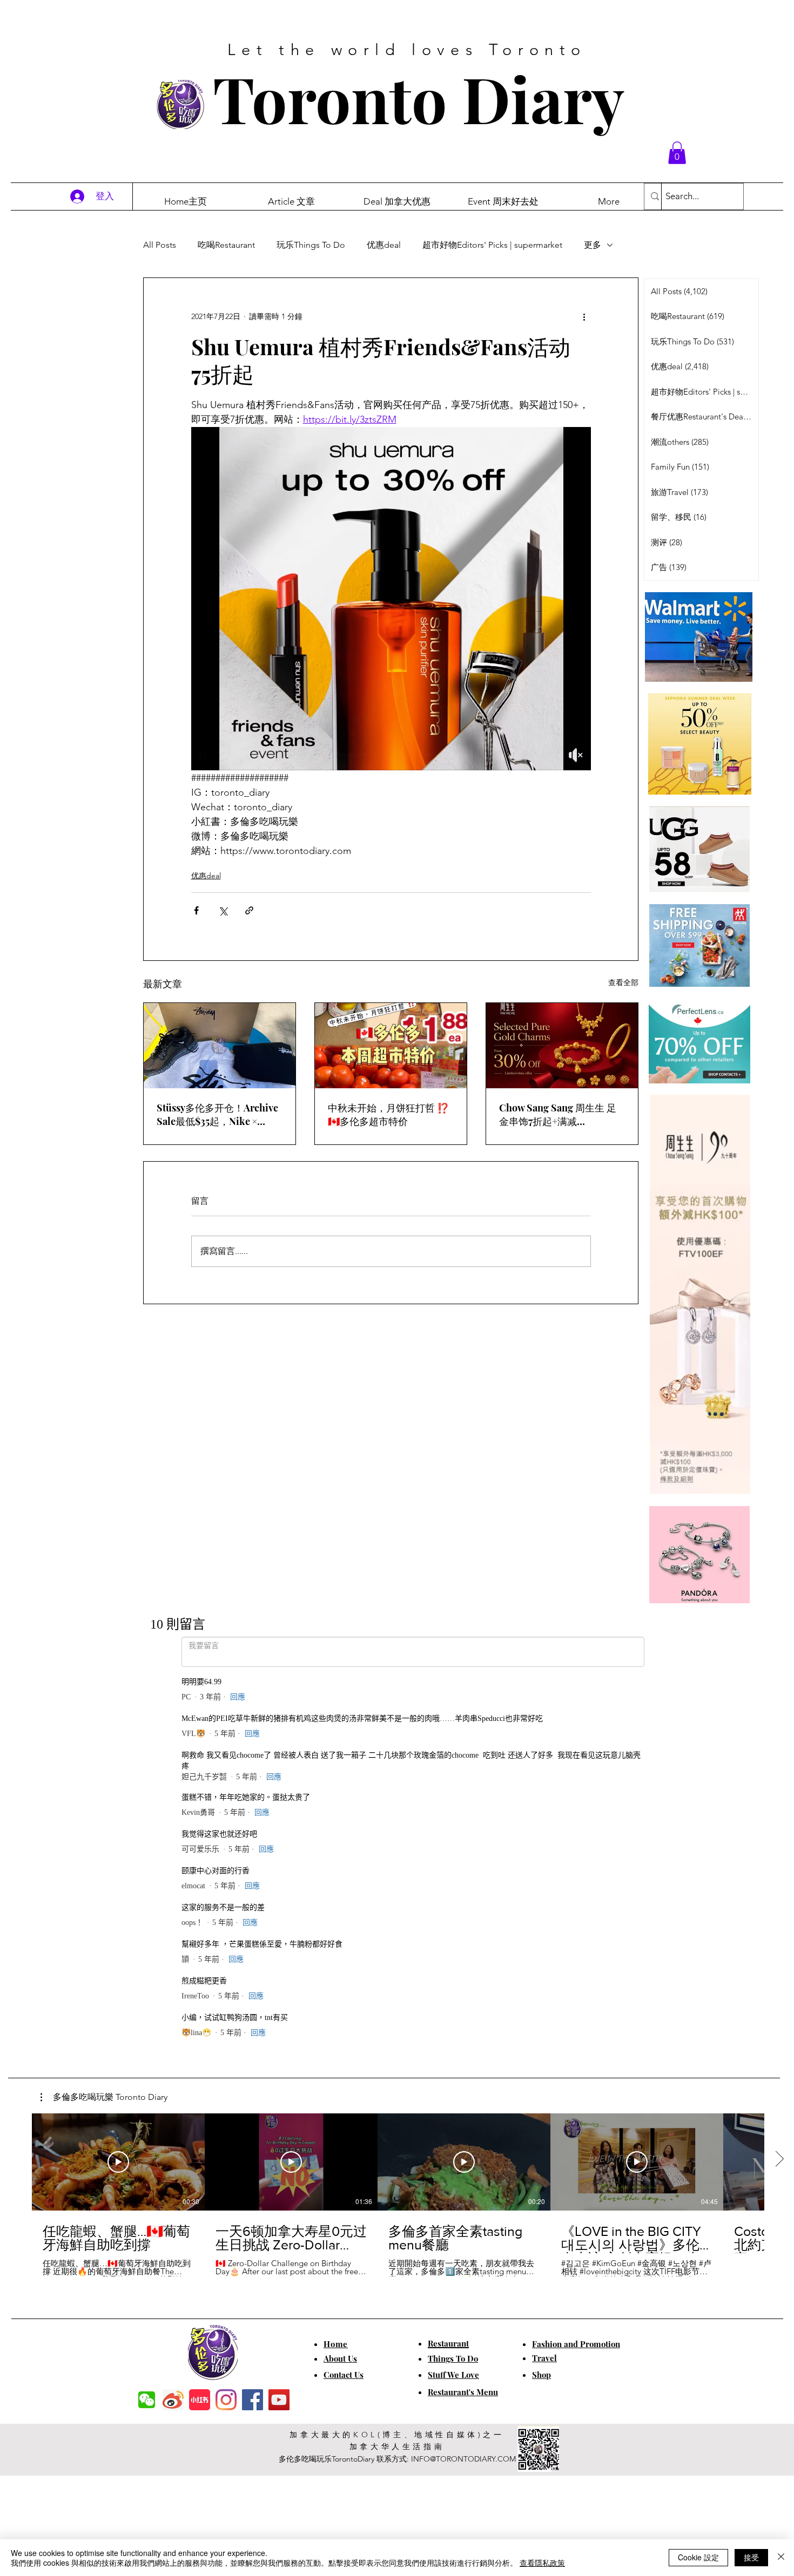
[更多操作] (584, 317)
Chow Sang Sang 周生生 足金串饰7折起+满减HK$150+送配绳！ (558, 1115)
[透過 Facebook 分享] (196, 910)
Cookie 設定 (698, 2557)
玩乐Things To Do (311, 245)
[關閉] (781, 2558)
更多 (593, 245)
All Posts (160, 245)
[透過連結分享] (249, 910)
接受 (751, 2557)
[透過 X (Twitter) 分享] (223, 910)
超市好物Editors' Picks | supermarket (492, 245)
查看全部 (623, 982)
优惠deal (384, 245)
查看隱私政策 (542, 2563)
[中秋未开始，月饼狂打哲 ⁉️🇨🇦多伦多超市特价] (391, 1046)
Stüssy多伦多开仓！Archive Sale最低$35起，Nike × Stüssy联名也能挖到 (217, 1115)
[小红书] (200, 2027)
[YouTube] (279, 2027)
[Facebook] (253, 2027)
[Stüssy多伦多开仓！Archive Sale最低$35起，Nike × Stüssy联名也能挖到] (220, 1046)
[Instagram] (226, 2027)
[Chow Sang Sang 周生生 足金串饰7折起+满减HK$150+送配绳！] (562, 1046)
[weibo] (173, 2027)
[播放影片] (118, 1789)
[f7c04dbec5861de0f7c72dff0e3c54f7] (147, 2027)
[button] (677, 153)
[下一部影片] (779, 1787)
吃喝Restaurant (226, 245)
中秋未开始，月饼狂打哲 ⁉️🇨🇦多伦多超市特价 (388, 1114)
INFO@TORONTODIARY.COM (463, 2086)
